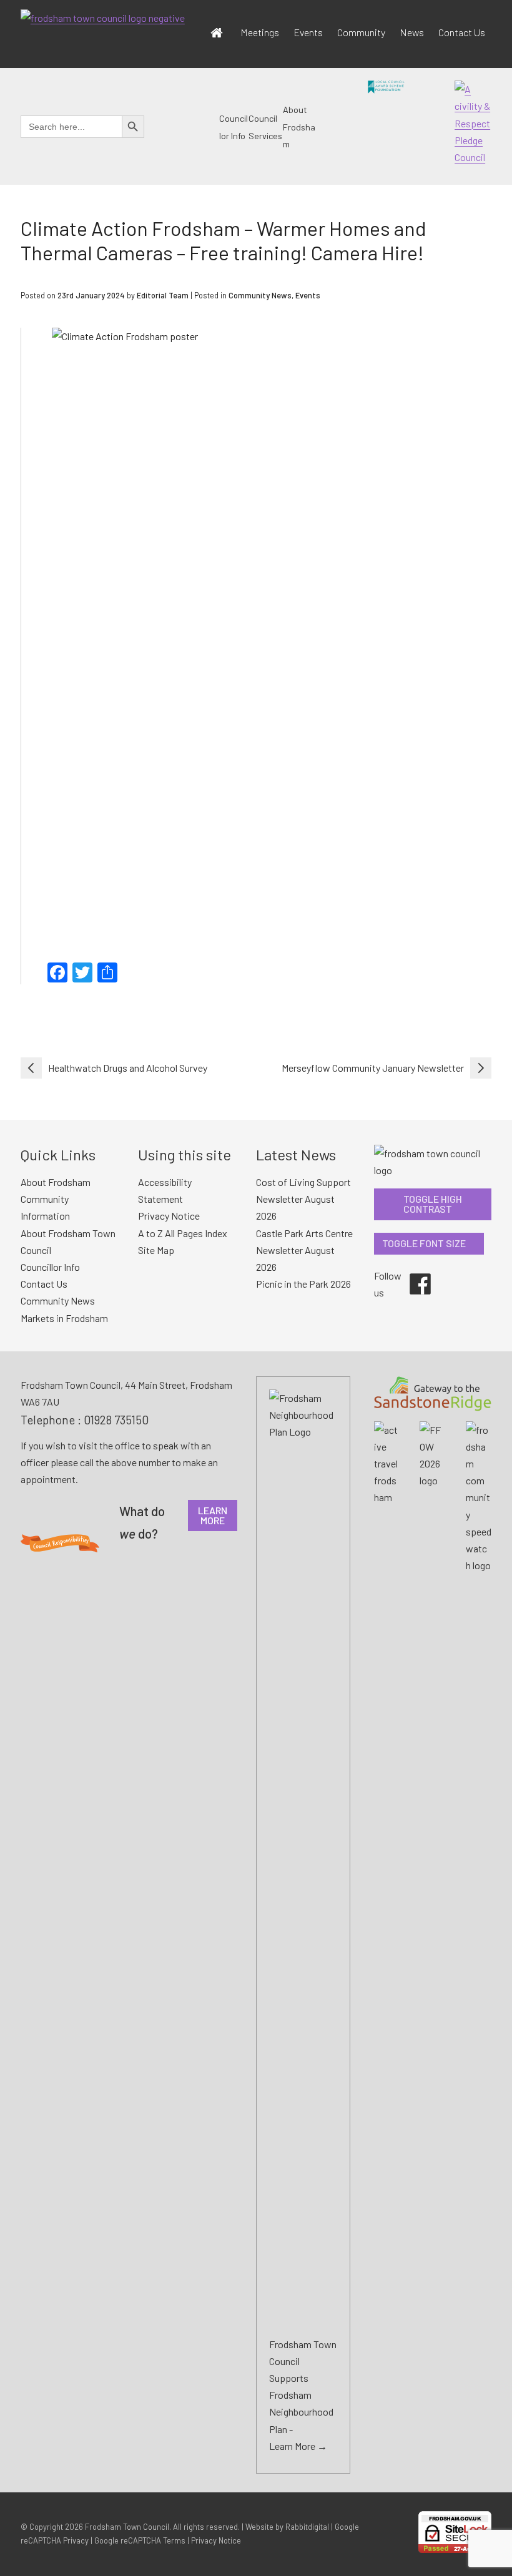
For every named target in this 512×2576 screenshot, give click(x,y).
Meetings (260, 32)
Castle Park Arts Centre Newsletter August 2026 (304, 1250)
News (412, 32)
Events (308, 32)
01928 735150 (116, 1420)
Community (361, 32)
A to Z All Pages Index (183, 1233)
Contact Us (462, 32)
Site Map (156, 1250)
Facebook (411, 1273)
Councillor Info (50, 1267)
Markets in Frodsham (64, 1318)
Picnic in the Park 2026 (303, 1284)
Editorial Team (163, 295)
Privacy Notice (169, 1216)
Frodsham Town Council (127, 2527)
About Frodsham (299, 127)
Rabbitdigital (307, 2527)
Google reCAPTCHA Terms (140, 2540)
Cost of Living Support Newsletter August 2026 (303, 1199)
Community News (260, 295)
